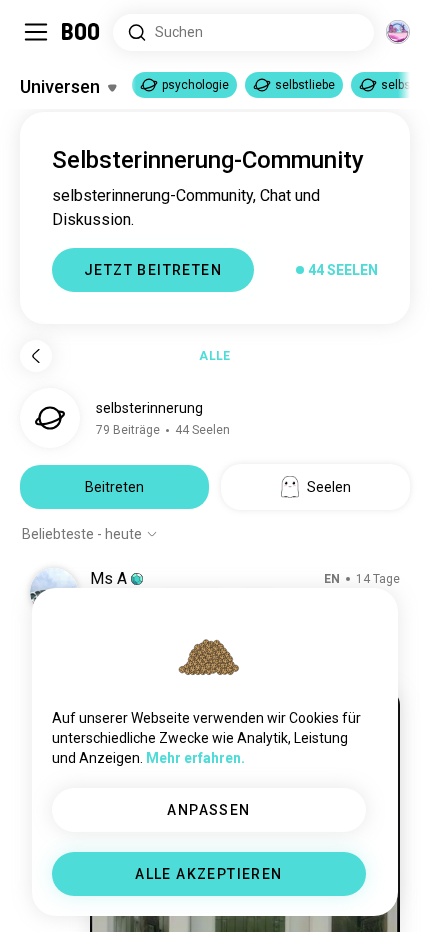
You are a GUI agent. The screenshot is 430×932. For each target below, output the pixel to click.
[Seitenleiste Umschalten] (36, 32)
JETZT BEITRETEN (153, 270)
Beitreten (114, 487)
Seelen (329, 487)
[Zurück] (36, 356)
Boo (81, 32)
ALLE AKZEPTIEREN (208, 874)
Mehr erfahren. (195, 758)
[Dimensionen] (398, 32)
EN (332, 579)
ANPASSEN (208, 810)
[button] (137, 579)
